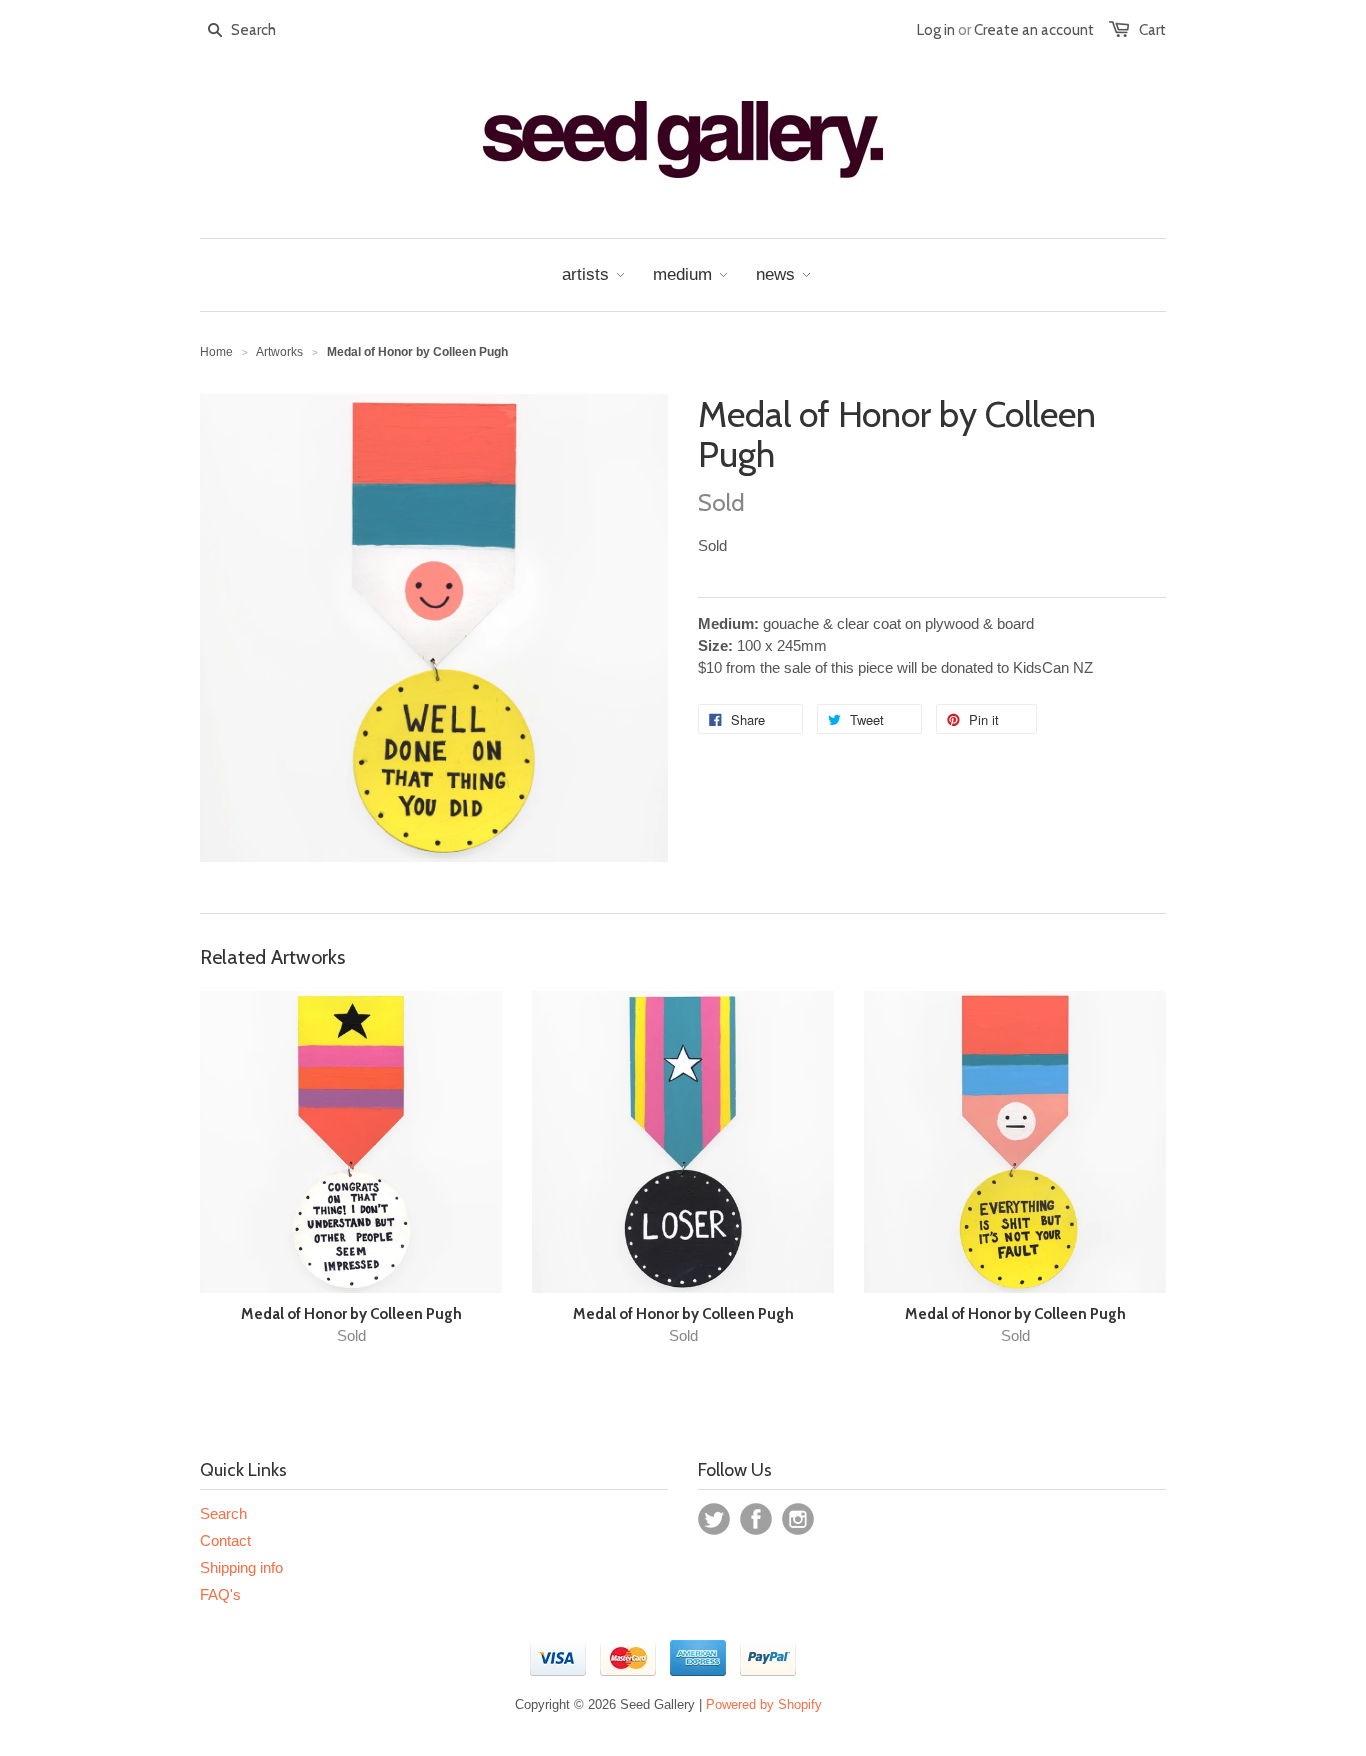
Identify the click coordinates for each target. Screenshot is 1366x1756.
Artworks (279, 352)
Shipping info (241, 1567)
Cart (1152, 30)
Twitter (714, 1519)
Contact (225, 1540)
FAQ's (220, 1594)
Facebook (756, 1519)
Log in (936, 30)
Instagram (798, 1519)
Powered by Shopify (764, 1704)
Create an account (1034, 30)
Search (223, 1513)
